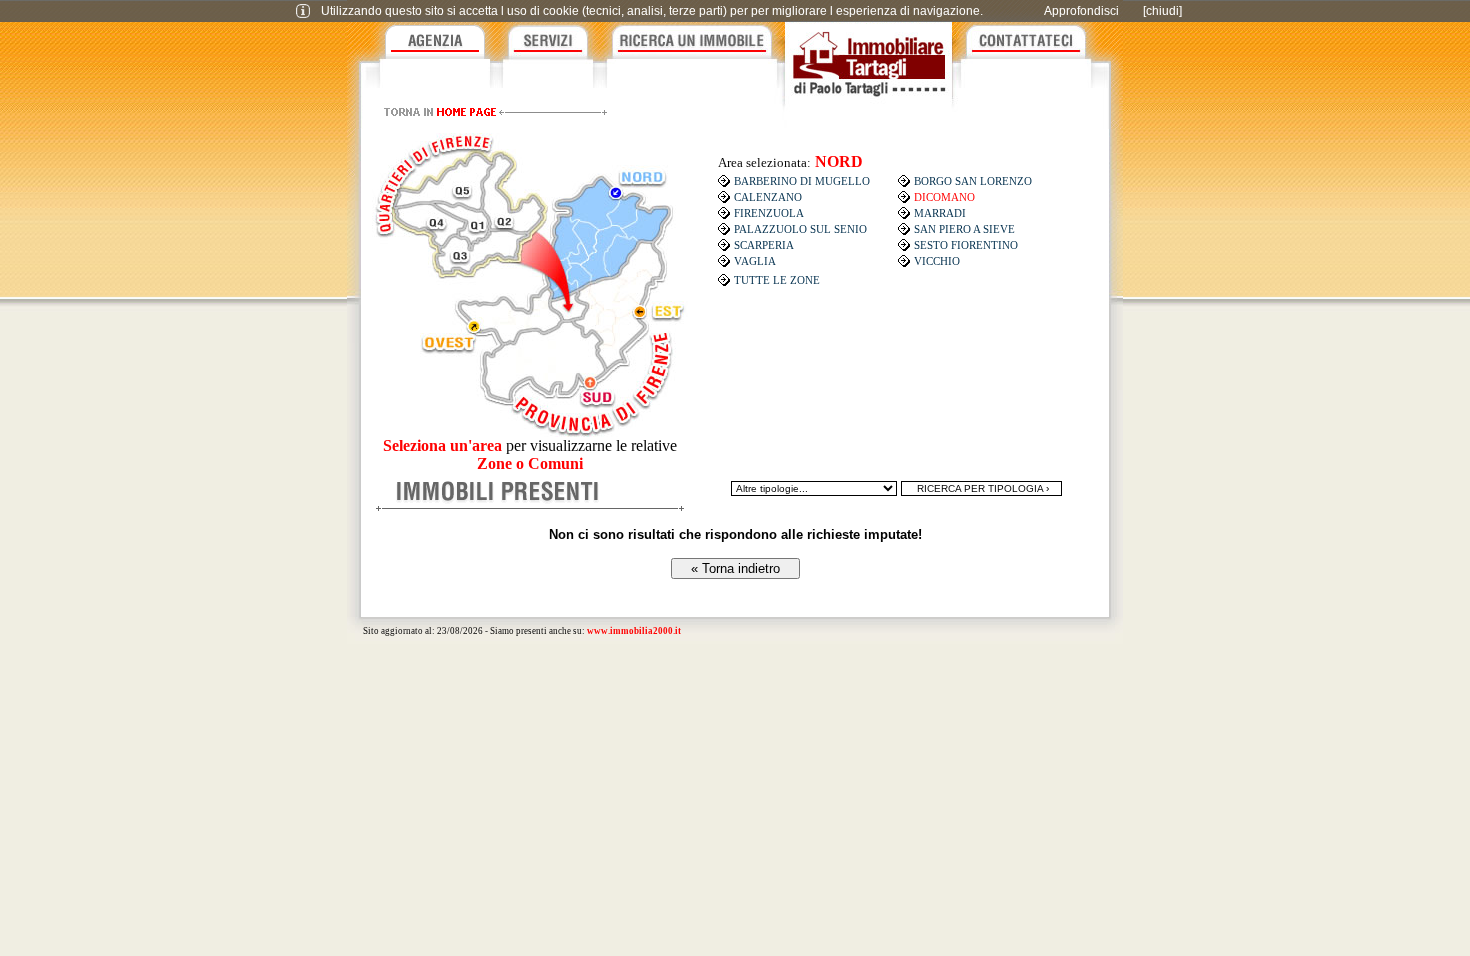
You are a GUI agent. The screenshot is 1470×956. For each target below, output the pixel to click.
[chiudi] (1162, 11)
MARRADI (940, 213)
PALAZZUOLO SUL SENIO (800, 229)
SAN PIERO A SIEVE (964, 229)
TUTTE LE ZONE (777, 280)
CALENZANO (768, 197)
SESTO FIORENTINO (966, 245)
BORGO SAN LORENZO (973, 181)
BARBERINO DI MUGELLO (802, 181)
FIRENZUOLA (769, 213)
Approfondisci (1081, 11)
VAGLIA (755, 261)
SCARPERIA (764, 245)
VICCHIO (937, 261)
